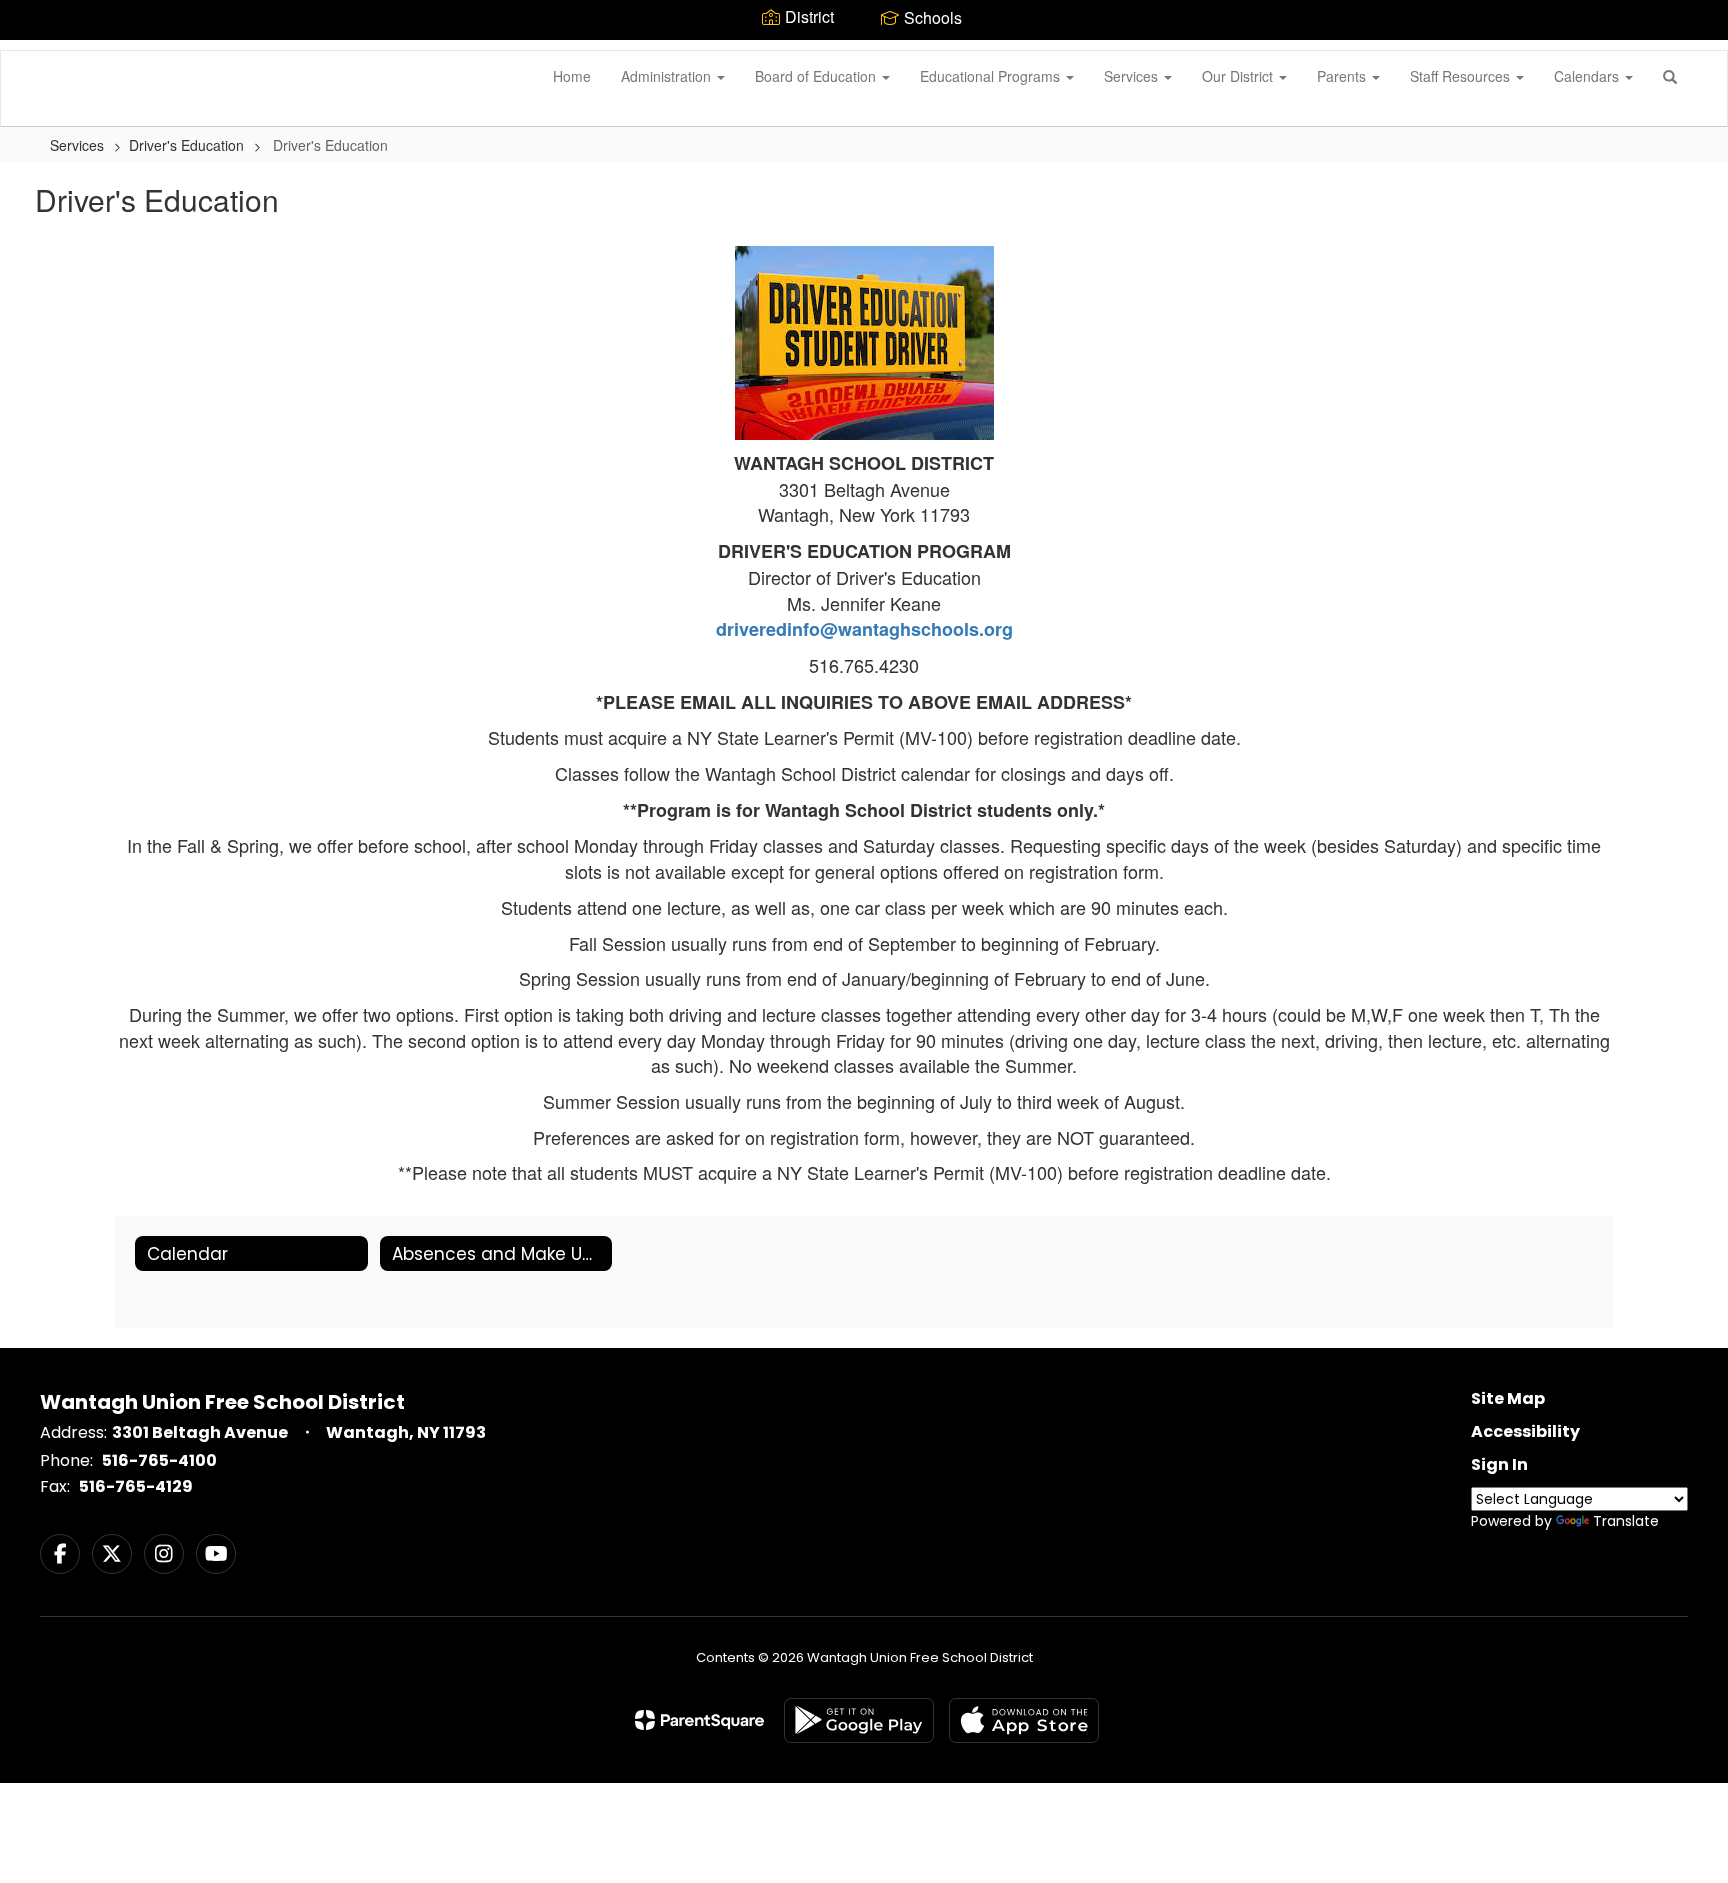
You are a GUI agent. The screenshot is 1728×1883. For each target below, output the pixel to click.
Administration (668, 76)
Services (1133, 76)
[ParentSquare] (699, 1720)
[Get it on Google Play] (859, 1720)
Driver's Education (186, 145)
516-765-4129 (136, 1486)
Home (572, 76)
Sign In (1499, 1464)
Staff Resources (1462, 76)
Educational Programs (992, 76)
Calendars (1588, 76)
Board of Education (817, 76)
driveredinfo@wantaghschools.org (864, 629)
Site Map (1508, 1398)
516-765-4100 (159, 1460)
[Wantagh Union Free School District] (31, 51)
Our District (1239, 76)
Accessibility (1525, 1431)
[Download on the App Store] (1024, 1720)
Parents (1343, 76)
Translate (1626, 1521)
